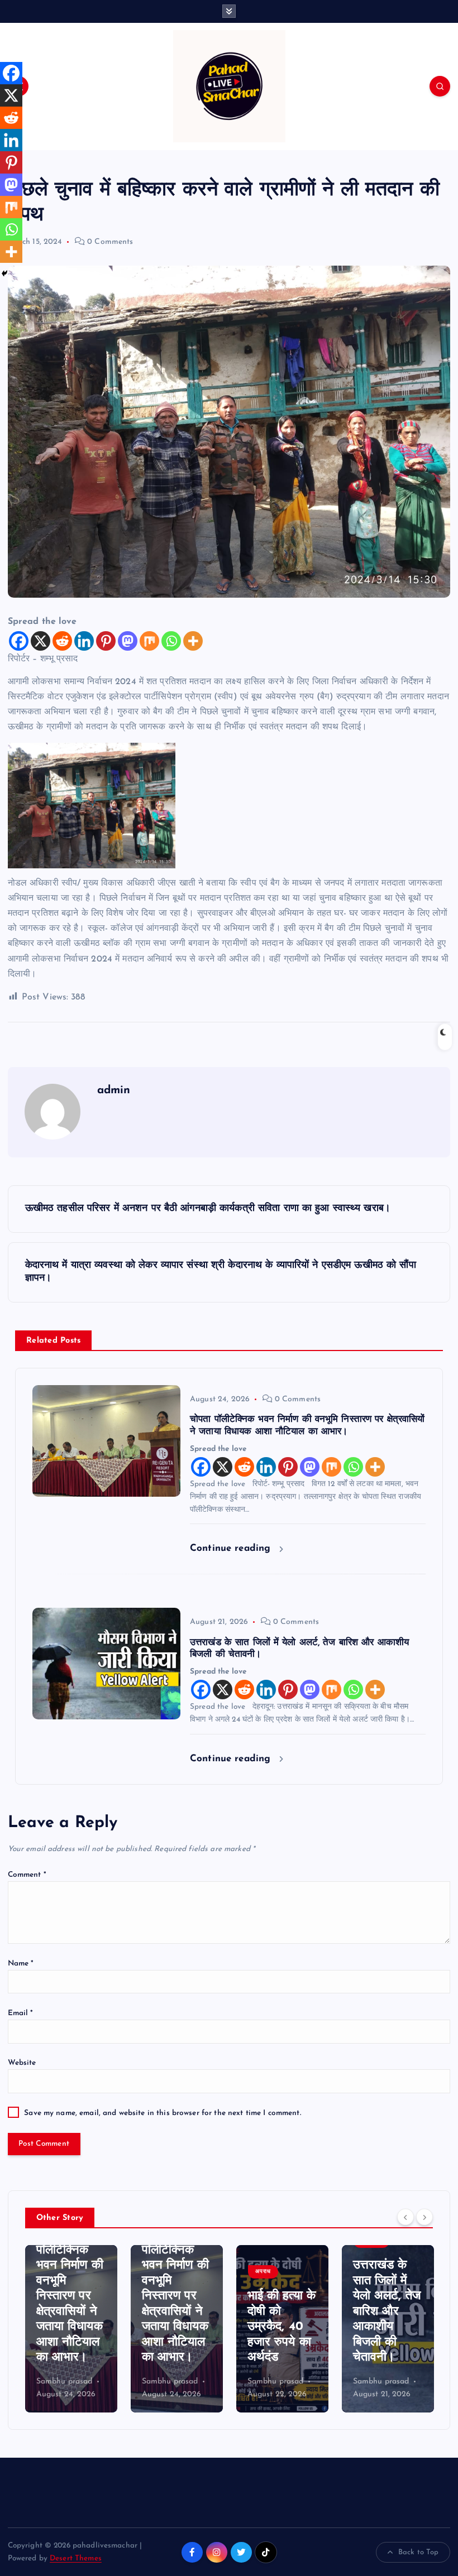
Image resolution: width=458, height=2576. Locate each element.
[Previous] (405, 2217)
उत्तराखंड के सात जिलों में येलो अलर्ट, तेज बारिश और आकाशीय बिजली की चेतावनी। (281, 2311)
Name (21, 1964)
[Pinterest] (106, 641)
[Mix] (149, 641)
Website (22, 2063)
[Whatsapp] (171, 641)
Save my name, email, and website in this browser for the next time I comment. (162, 2113)
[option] (71, 2329)
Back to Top (419, 2552)
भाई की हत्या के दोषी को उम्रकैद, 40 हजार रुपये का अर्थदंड (176, 2327)
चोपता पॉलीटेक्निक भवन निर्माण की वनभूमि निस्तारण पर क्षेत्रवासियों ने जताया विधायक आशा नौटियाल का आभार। (70, 2296)
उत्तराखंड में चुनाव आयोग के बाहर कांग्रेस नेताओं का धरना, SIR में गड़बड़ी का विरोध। (387, 2311)
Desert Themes (76, 2558)
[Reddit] (62, 641)
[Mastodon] (128, 641)
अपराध (158, 2272)
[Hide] (4, 273)
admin (114, 1090)
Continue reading (232, 1548)
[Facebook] (19, 641)
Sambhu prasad (65, 2382)
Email (21, 2013)
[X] (40, 641)
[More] (193, 641)
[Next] (424, 2217)
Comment (27, 1875)
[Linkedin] (84, 641)
